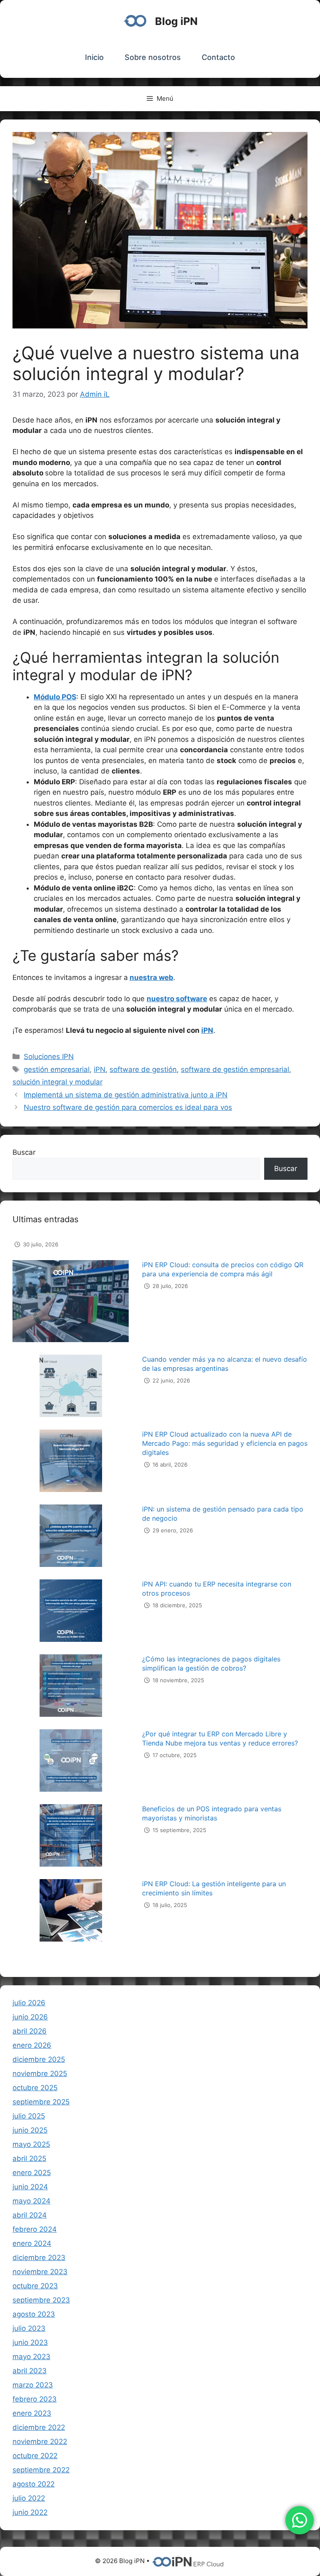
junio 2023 (30, 2342)
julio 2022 (29, 2498)
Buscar (24, 1152)
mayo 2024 (31, 2201)
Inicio (94, 57)
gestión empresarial (57, 1069)
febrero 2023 (35, 2399)
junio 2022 (30, 2512)
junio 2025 (30, 2130)
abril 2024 (30, 2215)
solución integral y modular (57, 1082)
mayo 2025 (31, 2144)
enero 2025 (32, 2173)
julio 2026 (29, 2003)
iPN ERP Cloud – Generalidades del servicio (81, 1943)
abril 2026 (30, 2031)
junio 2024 (30, 2187)
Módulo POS (55, 697)
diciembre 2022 (39, 2427)
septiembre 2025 (41, 2102)
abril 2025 (29, 2158)
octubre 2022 (35, 2456)
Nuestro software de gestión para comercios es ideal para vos (128, 1107)
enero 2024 (32, 2243)
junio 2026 (30, 2017)
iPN (100, 1069)
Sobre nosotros (153, 57)
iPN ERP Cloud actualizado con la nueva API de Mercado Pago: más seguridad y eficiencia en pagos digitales (225, 1427)
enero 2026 (32, 2045)
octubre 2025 (35, 2088)
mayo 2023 (31, 2357)
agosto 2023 (34, 2314)
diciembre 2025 (39, 2059)
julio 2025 (29, 2116)
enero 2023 (32, 2413)
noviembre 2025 (40, 2074)
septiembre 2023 (41, 2300)
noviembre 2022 (40, 2442)
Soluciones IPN (49, 1057)
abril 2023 (30, 2371)
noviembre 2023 (40, 2272)
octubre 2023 (35, 2286)
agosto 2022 (34, 2484)
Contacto (218, 57)
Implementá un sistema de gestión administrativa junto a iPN (126, 1095)
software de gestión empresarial (235, 1069)
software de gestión (143, 1069)
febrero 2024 (35, 2229)
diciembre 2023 (39, 2258)
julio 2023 (29, 2328)
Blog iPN (176, 21)
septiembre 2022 (41, 2470)
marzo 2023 (33, 2385)
